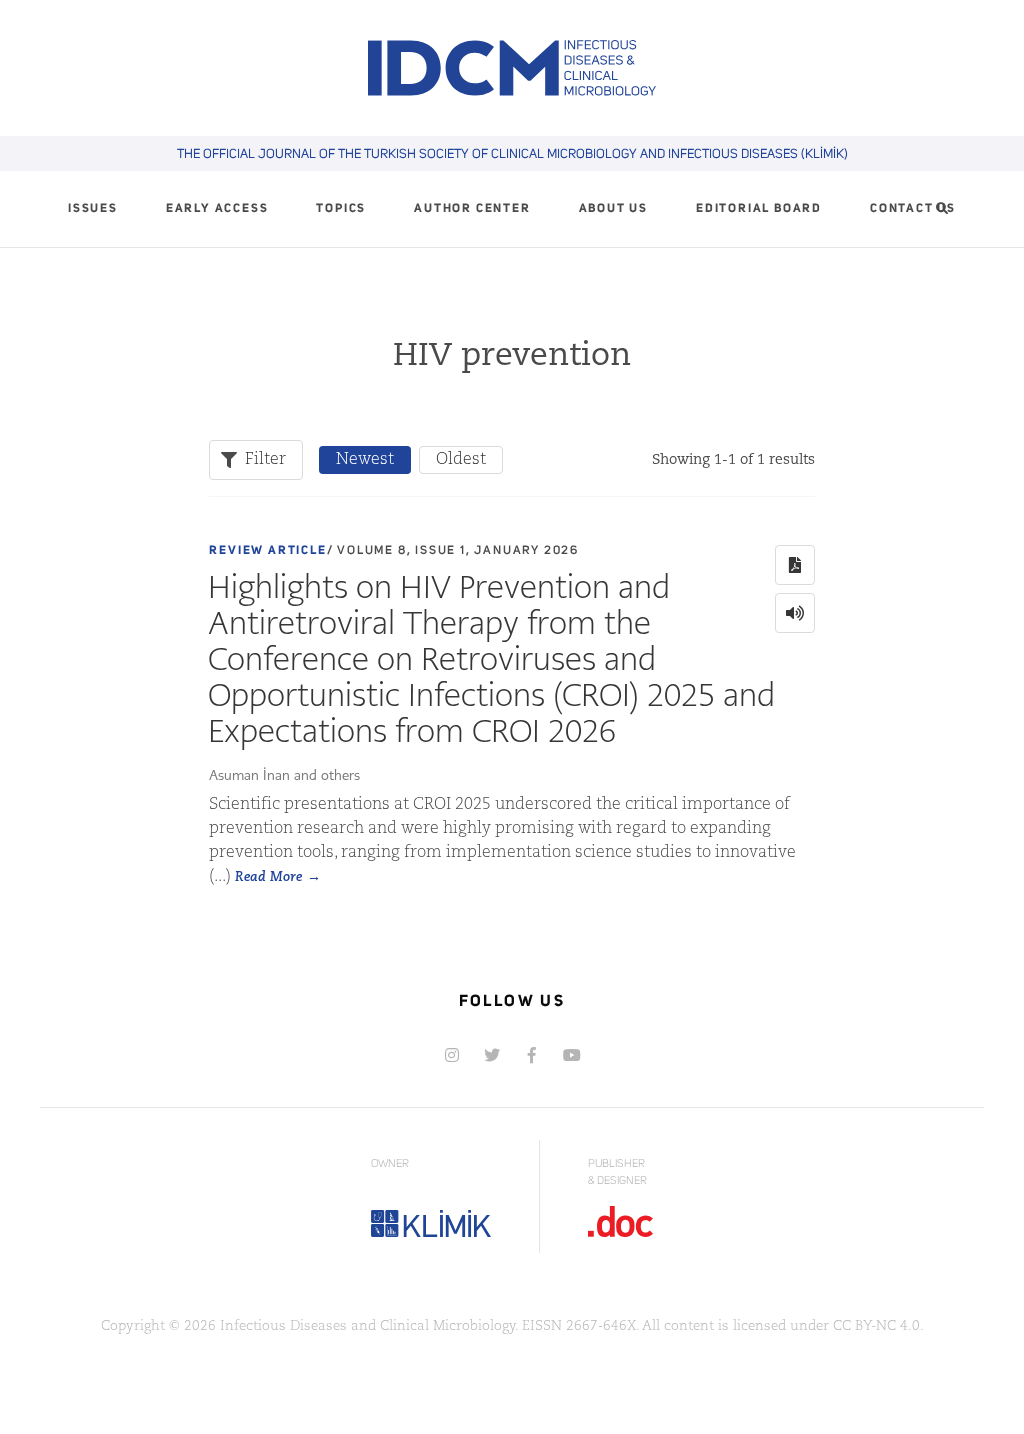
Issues (93, 209)
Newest (365, 460)
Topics (341, 209)
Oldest (461, 460)
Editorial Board (759, 209)
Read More (268, 877)
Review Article (267, 551)
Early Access (217, 209)
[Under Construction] (572, 1055)
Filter (265, 460)
